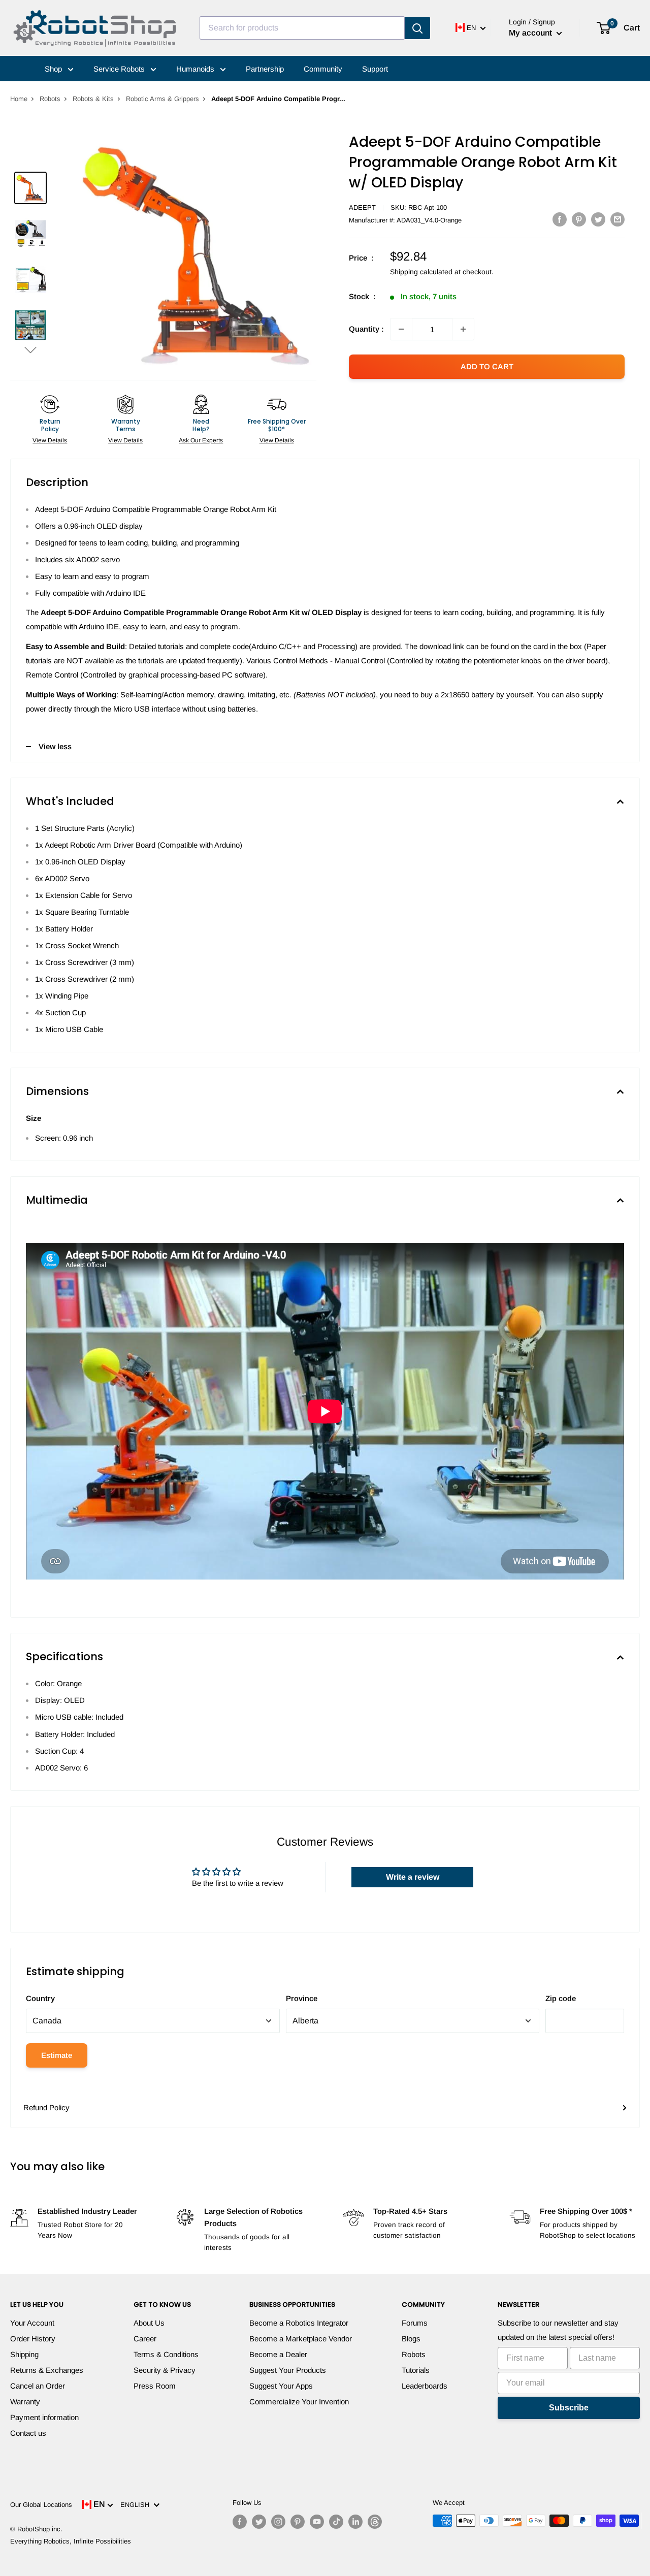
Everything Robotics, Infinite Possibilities (71, 2541)
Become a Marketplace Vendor (301, 2339)
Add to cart (487, 366)
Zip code (561, 1998)
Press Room (155, 2386)
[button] (30, 350)
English (137, 2505)
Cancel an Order (38, 2386)
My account (531, 33)
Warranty (25, 2402)
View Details (50, 440)
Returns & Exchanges (47, 2370)
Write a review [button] (413, 1877)
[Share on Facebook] (560, 219)
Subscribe (569, 2408)
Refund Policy (46, 2107)
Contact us (28, 2433)
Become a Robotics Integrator (299, 2323)
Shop (54, 69)
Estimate (57, 2055)
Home (19, 99)
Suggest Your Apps (281, 2386)
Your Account (32, 2323)
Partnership (265, 69)
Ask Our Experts (201, 440)
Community (323, 69)
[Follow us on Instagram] (278, 2522)
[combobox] (302, 28)
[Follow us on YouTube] (317, 2522)
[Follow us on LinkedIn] (355, 2522)
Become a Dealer (278, 2354)
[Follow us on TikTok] (336, 2522)
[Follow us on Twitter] (259, 2522)
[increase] (463, 329)
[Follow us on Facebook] (240, 2522)
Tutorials (416, 2370)
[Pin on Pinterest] (579, 219)
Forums (415, 2323)
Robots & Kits (93, 99)
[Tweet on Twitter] (598, 219)
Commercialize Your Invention (299, 2402)
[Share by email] (617, 219)
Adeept (362, 207)
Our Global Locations (41, 2505)
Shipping (24, 2354)
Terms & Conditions (166, 2354)
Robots (50, 99)
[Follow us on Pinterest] (298, 2522)
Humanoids (196, 69)
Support (375, 69)
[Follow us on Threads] (375, 2522)
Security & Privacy (165, 2370)
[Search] (417, 28)
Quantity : (366, 329)
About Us (149, 2323)
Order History (33, 2339)
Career (145, 2339)
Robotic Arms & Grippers (162, 99)
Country (40, 1998)
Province (302, 1998)
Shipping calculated (421, 272)
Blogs (411, 2339)
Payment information (44, 2417)
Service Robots (120, 69)
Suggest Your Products (288, 2370)
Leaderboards (425, 2386)
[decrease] (401, 329)
